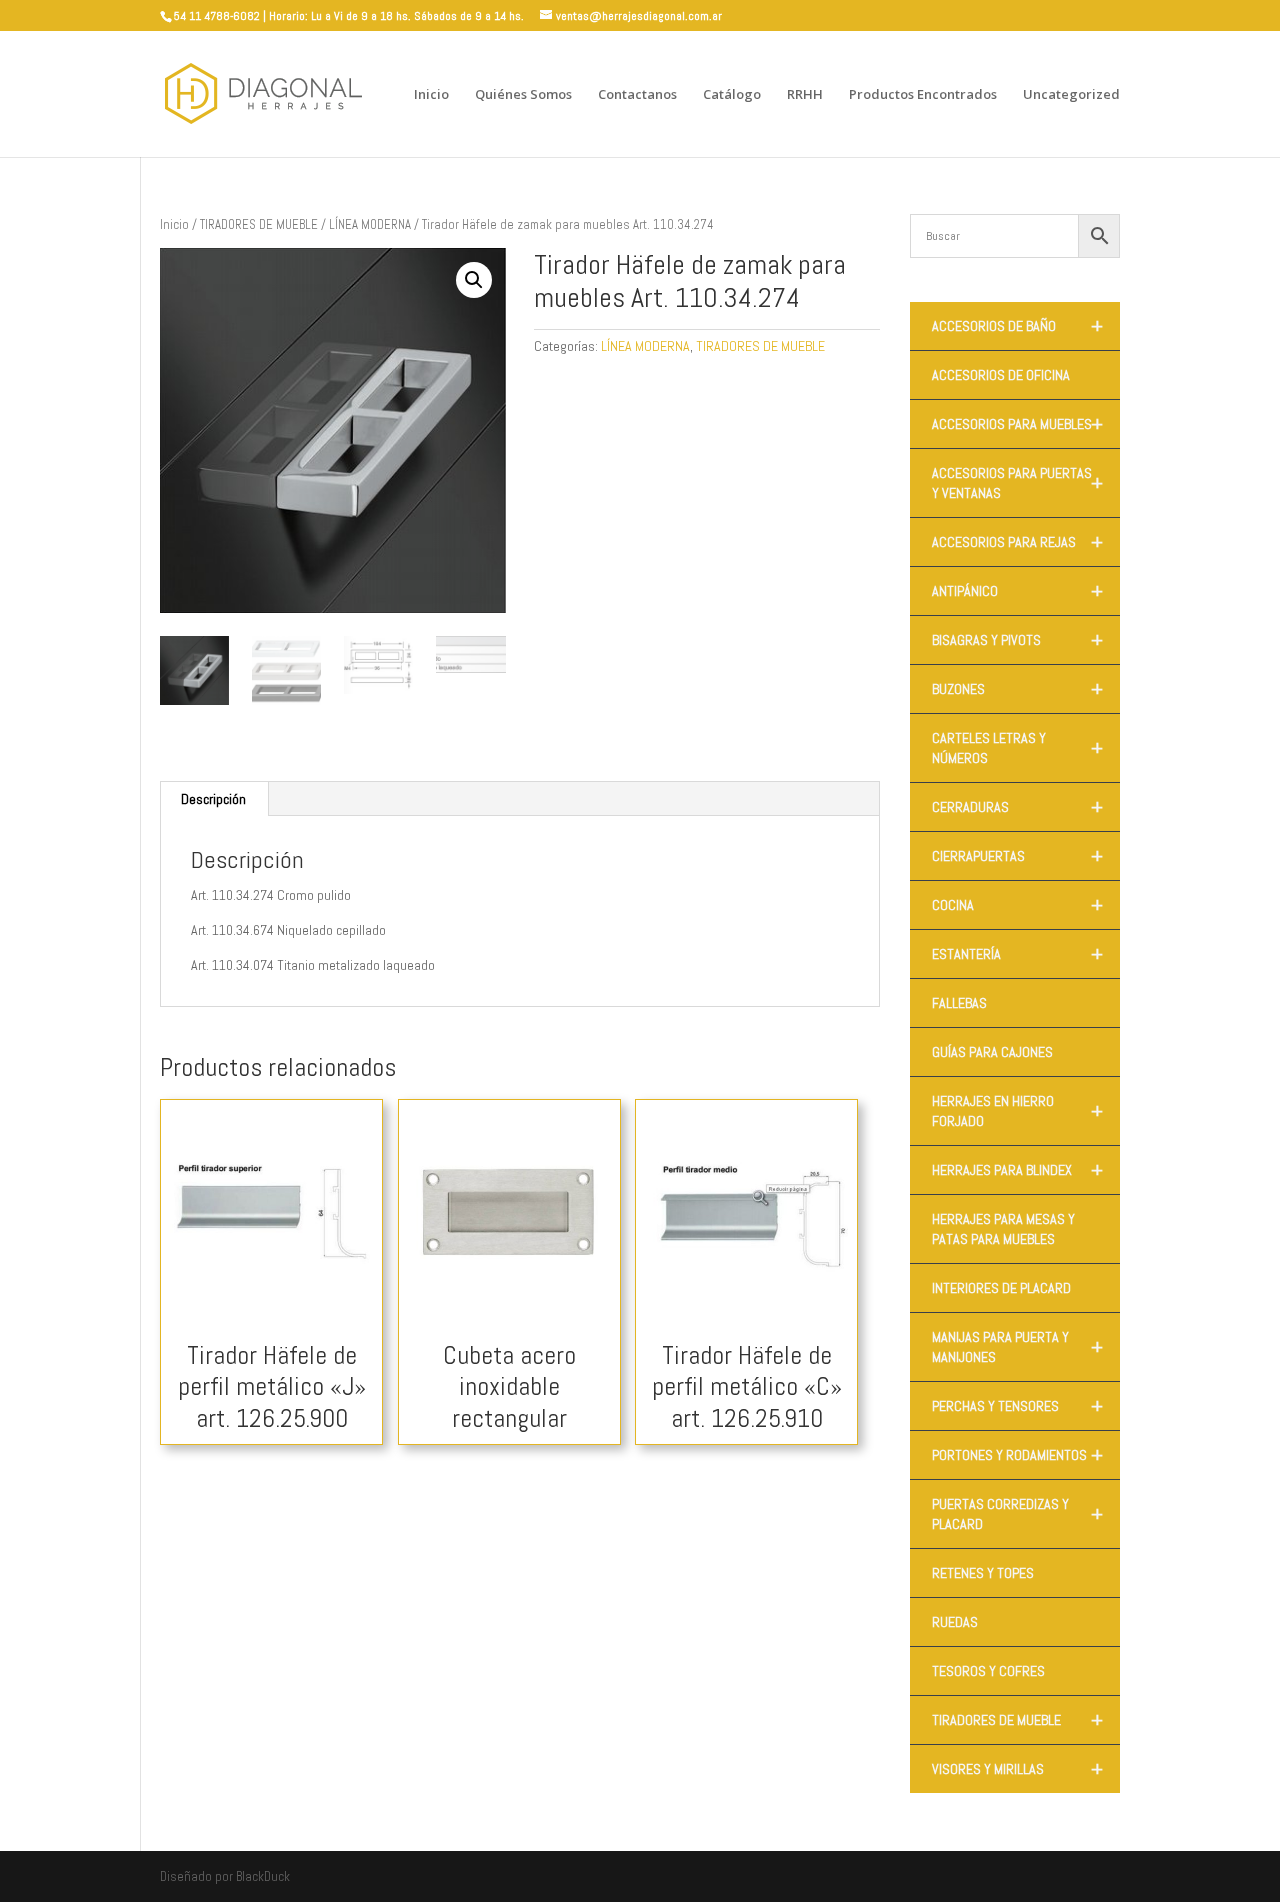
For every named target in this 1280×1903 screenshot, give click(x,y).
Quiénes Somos (523, 95)
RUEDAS (955, 1622)
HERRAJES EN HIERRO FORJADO (1017, 1111)
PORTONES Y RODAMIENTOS (1017, 1455)
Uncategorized (1071, 95)
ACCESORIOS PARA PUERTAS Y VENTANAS (1017, 483)
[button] (474, 280)
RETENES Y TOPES (983, 1573)
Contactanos (637, 95)
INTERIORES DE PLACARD (1001, 1288)
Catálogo (732, 95)
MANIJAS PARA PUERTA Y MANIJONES (1017, 1347)
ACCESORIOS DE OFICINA (1001, 375)
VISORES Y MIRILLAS (1017, 1769)
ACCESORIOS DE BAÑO (1017, 326)
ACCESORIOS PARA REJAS (1017, 542)
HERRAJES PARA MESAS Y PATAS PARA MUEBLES (1003, 1229)
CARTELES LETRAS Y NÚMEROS (1017, 748)
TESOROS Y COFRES (988, 1671)
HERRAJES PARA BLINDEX (1017, 1170)
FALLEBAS (959, 1003)
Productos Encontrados (923, 95)
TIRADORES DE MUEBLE (259, 224)
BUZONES (1017, 689)
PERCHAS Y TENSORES (1017, 1406)
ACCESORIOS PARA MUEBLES (1017, 424)
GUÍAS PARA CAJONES (992, 1052)
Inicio (431, 95)
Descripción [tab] (213, 799)
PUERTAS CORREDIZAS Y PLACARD (1017, 1514)
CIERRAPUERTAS (1017, 856)
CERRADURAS (1017, 807)
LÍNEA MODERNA (370, 224)
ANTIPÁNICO (1017, 591)
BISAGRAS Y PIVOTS (1017, 640)
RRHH (805, 95)
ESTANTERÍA (1017, 954)
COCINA (1017, 905)
